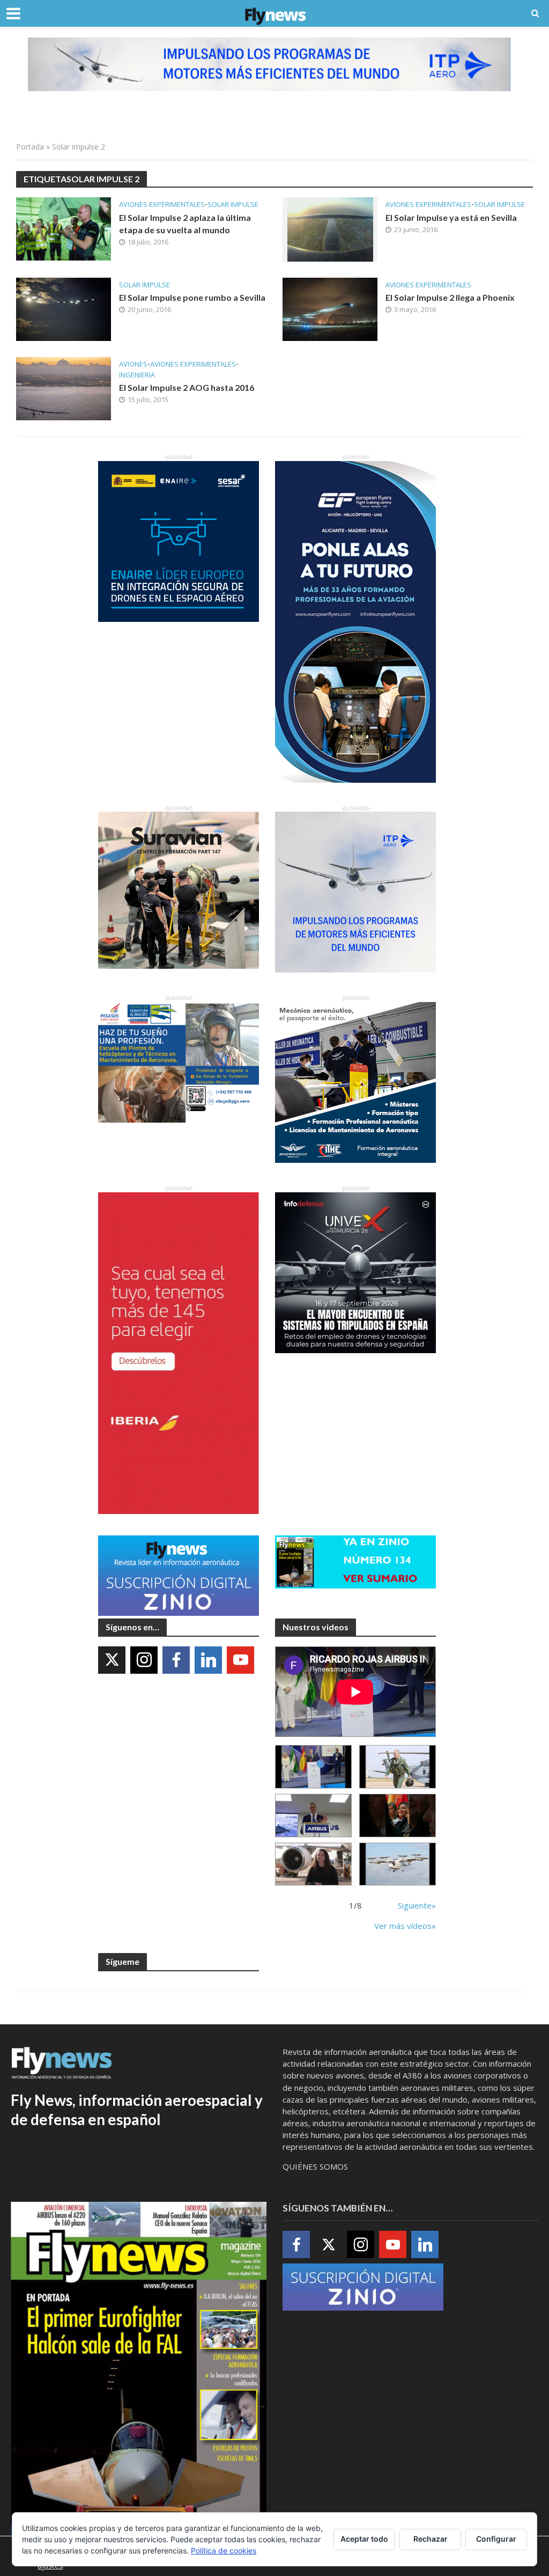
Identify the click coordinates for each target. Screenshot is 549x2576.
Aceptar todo (364, 2539)
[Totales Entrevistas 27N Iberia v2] (313, 1864)
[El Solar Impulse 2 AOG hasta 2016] (64, 388)
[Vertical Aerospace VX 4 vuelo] (398, 1864)
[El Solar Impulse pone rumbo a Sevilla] (64, 308)
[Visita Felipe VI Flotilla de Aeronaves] (398, 1767)
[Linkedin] (208, 1660)
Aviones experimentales (162, 205)
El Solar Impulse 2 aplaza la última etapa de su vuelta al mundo (185, 224)
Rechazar (431, 2539)
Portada (30, 147)
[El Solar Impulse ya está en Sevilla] (330, 228)
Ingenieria (137, 375)
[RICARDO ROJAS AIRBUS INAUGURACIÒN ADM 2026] (313, 1767)
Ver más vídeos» (405, 1926)
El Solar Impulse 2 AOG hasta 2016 (187, 387)
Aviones (133, 364)
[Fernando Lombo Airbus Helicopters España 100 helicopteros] (313, 1816)
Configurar (496, 2539)
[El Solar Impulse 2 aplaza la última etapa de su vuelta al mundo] (64, 228)
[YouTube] (240, 1660)
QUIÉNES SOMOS (315, 2166)
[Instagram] (144, 1660)
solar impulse (233, 205)
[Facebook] (176, 1660)
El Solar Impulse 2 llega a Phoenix (450, 297)
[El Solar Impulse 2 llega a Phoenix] (330, 308)
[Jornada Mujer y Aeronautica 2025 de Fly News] (398, 1816)
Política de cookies (224, 2551)
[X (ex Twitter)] (112, 1660)
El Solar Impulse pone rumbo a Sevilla (192, 297)
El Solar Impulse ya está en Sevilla (451, 217)
